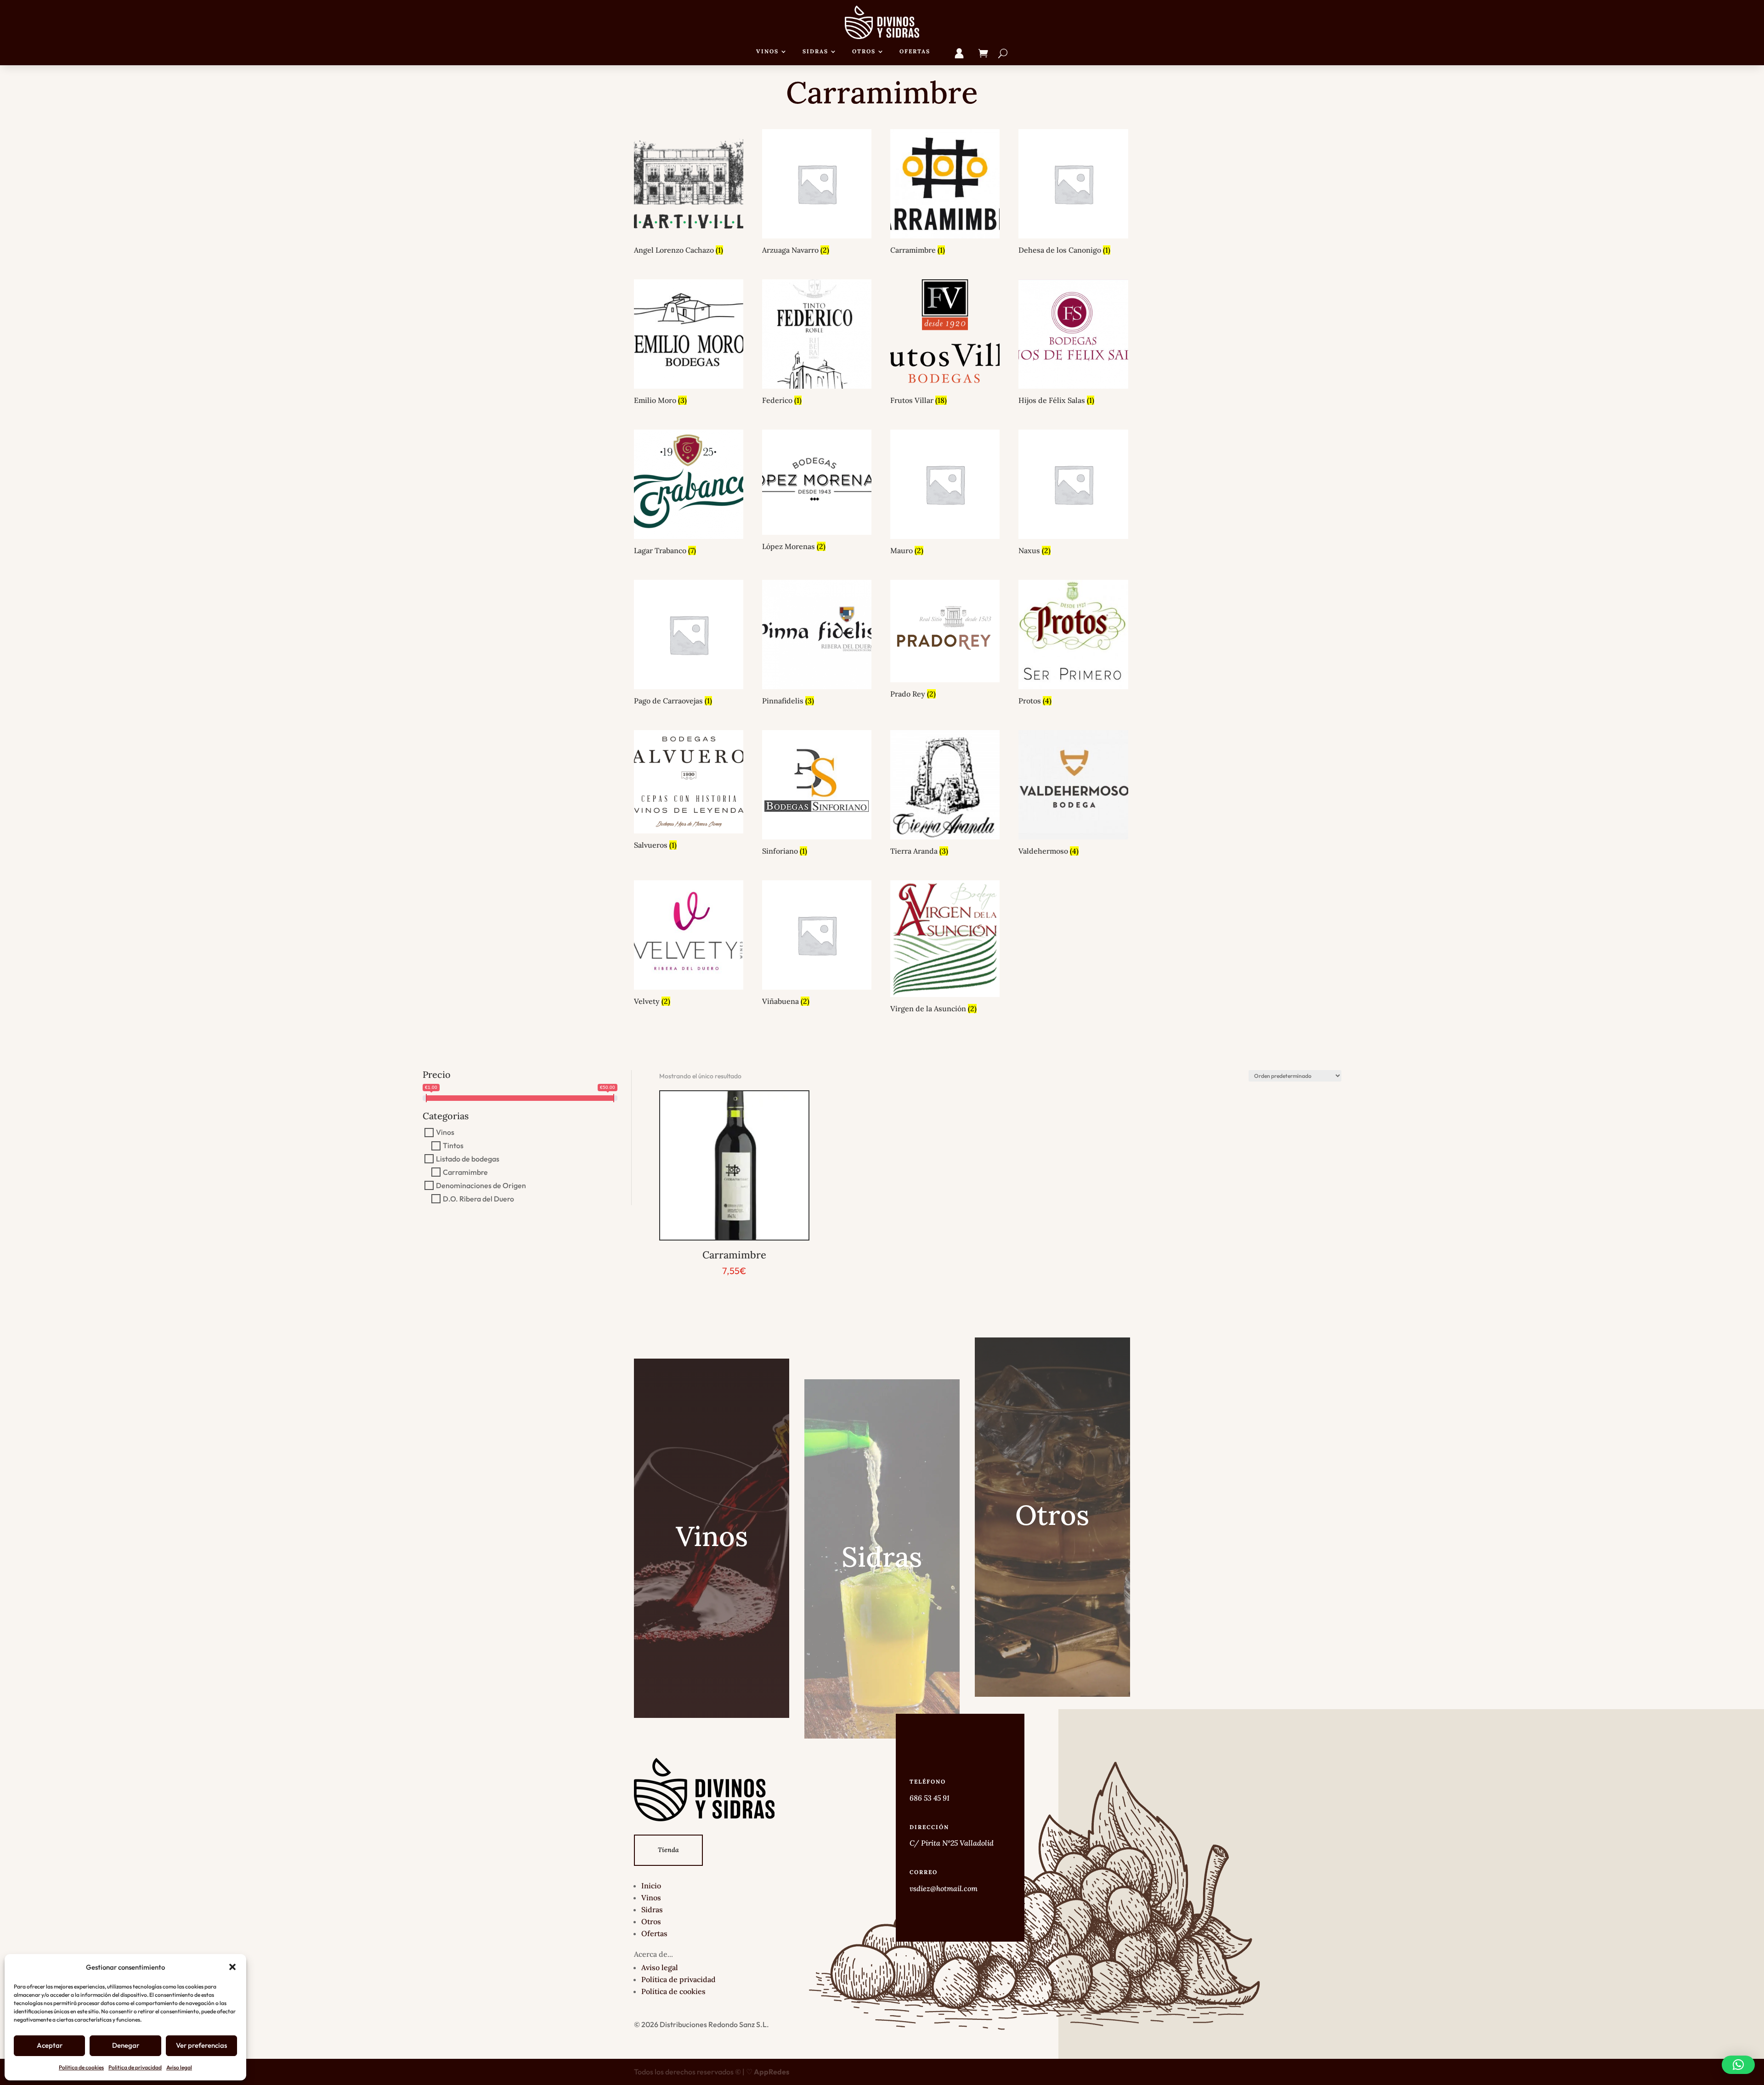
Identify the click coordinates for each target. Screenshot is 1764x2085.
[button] (232, 1967)
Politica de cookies (81, 2067)
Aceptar (50, 2045)
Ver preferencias (201, 2045)
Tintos (453, 1145)
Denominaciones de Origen (481, 1185)
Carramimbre (465, 1172)
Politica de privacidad (135, 2067)
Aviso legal (179, 2067)
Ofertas (915, 51)
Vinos (767, 51)
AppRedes (772, 2072)
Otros (864, 51)
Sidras (815, 51)
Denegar (126, 2045)
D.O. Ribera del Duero (478, 1199)
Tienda (668, 1850)
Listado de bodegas (468, 1159)
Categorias (446, 1116)
